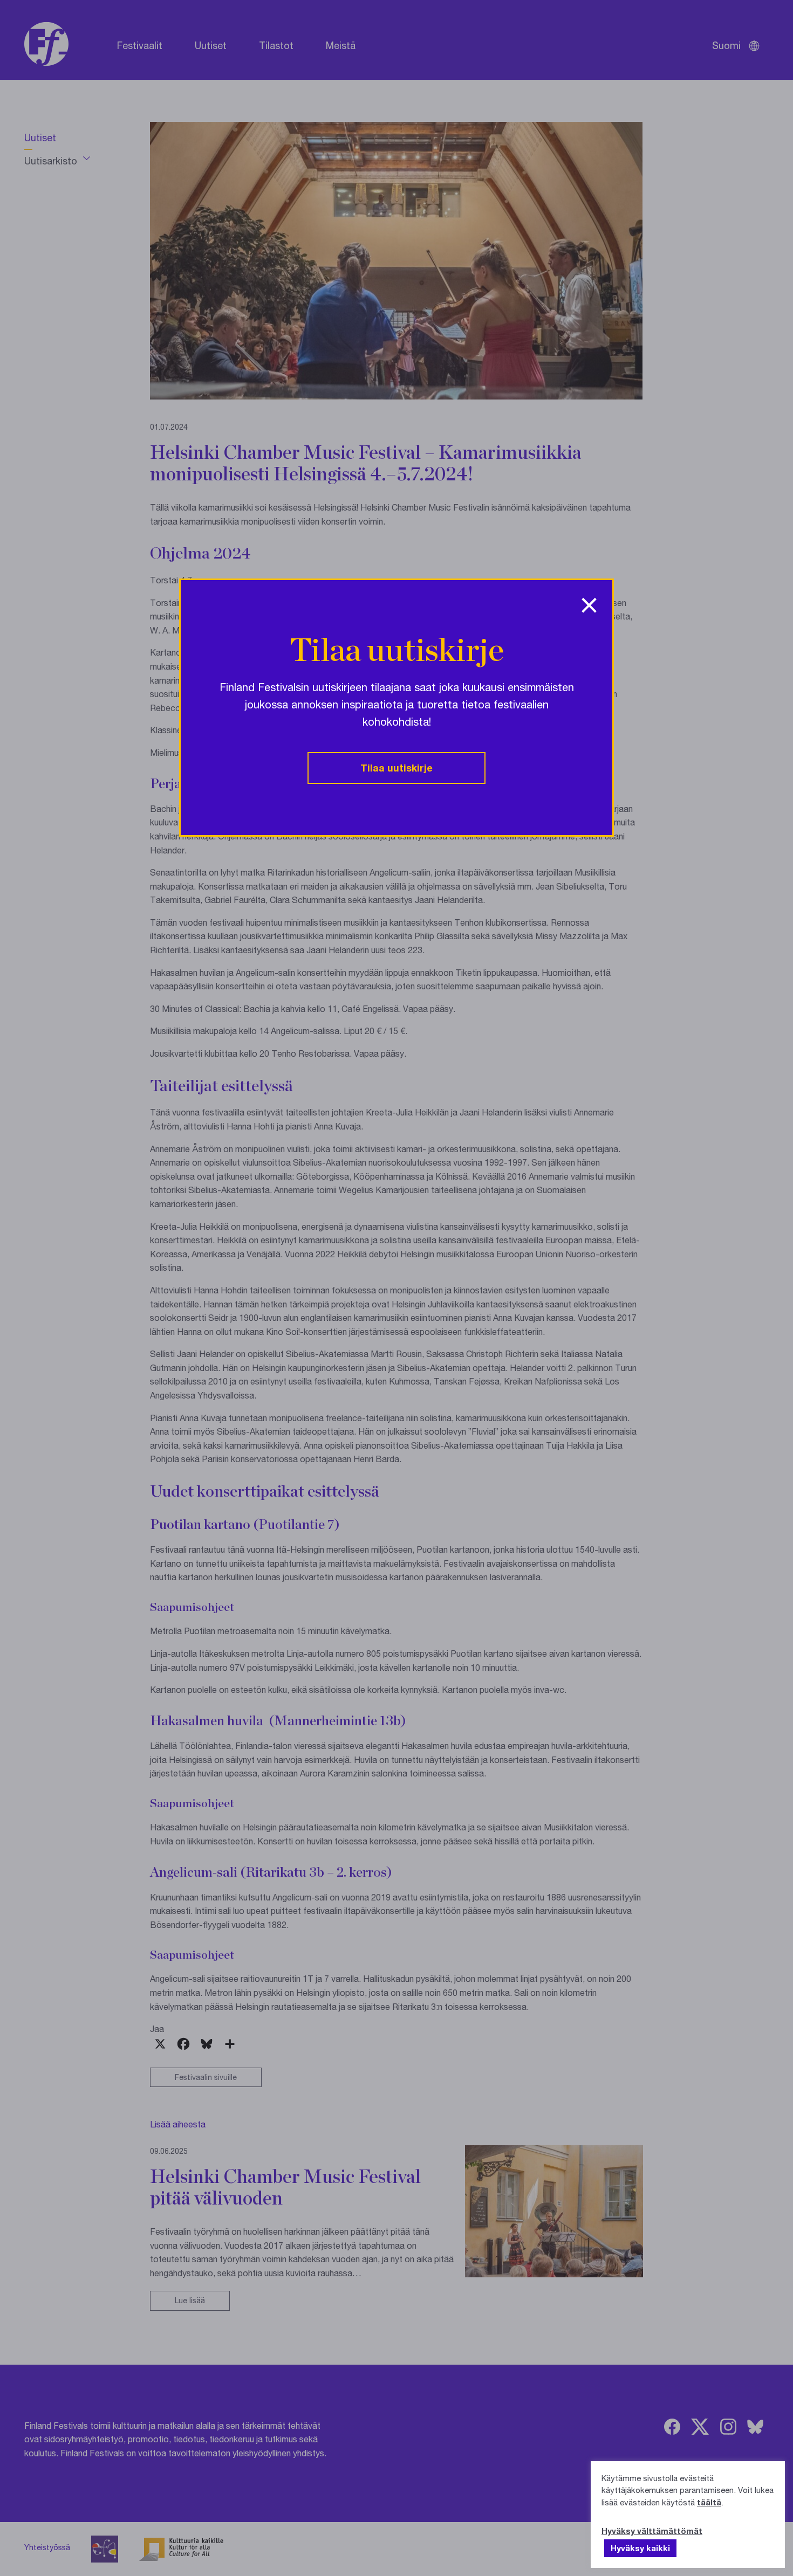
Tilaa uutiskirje (396, 768)
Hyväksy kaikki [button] (640, 2548)
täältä (709, 2502)
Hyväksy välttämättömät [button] (652, 2531)
